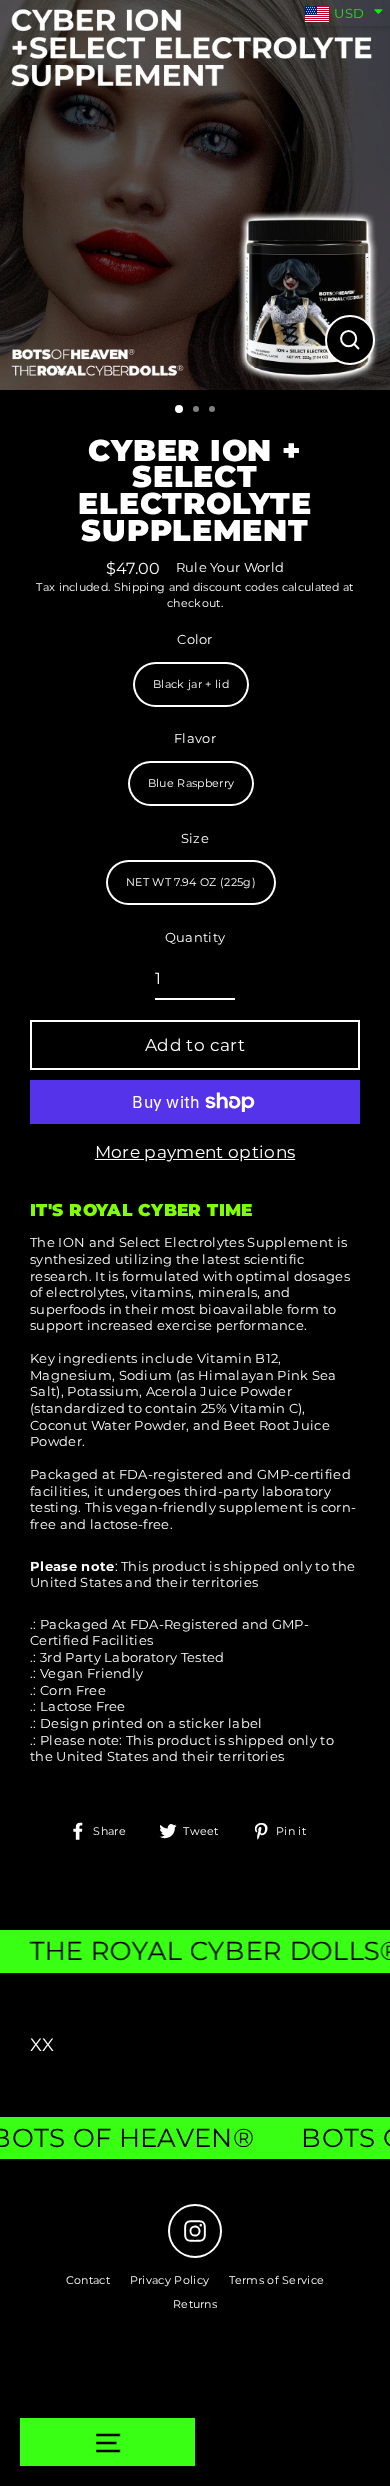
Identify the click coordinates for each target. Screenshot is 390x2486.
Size (195, 838)
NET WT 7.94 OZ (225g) (191, 882)
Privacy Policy (169, 2280)
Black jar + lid (191, 684)
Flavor (195, 738)
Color (195, 639)
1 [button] (180, 410)
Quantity (195, 937)
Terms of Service (276, 2280)
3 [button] (214, 411)
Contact (88, 2280)
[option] (195, 195)
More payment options (195, 1152)
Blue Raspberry (191, 783)
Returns (195, 2304)
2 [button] (198, 411)
